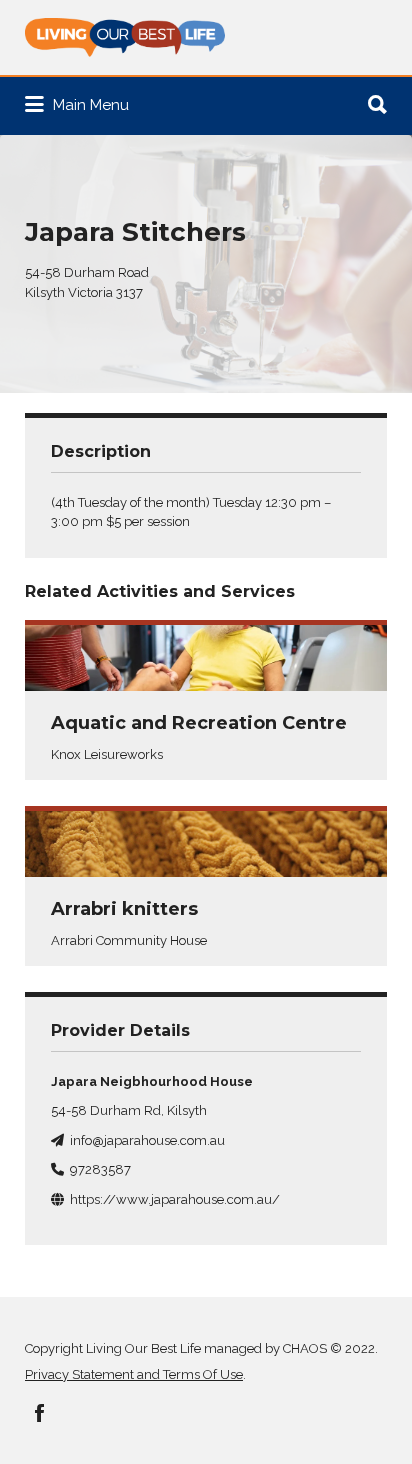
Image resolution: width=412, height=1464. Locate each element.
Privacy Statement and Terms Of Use (134, 1374)
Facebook (39, 1413)
